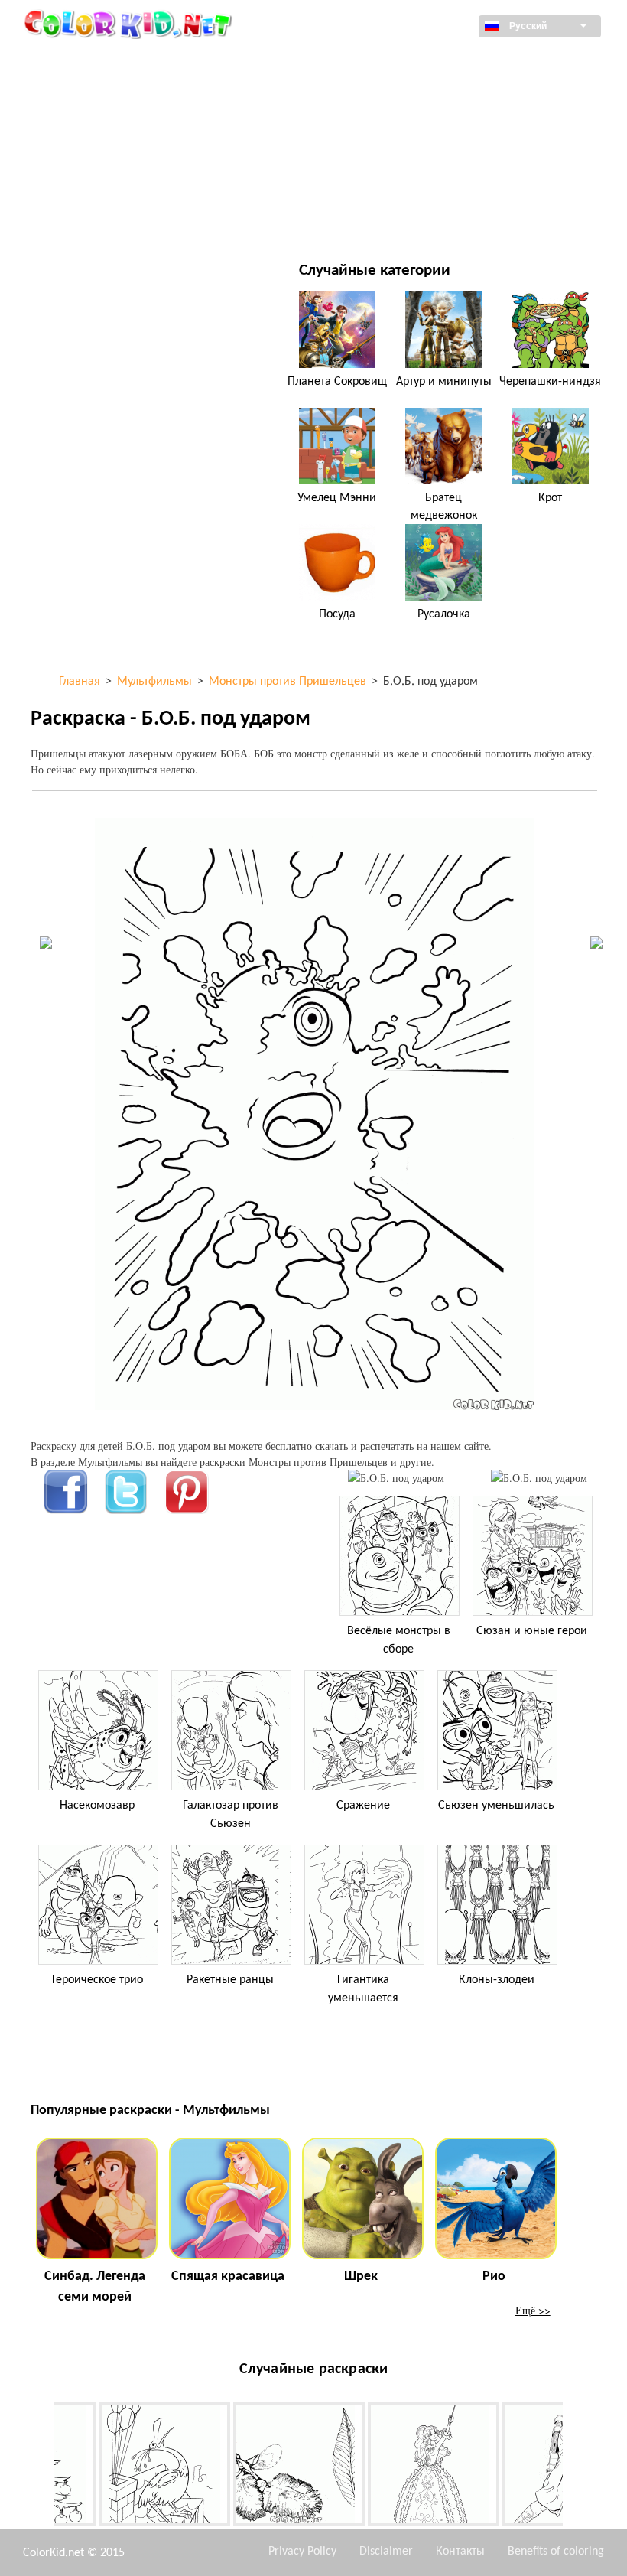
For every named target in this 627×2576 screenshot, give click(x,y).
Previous (42, 2467)
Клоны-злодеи (497, 1980)
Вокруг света (396, 61)
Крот (550, 498)
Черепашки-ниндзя (550, 382)
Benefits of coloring (556, 2552)
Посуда (337, 614)
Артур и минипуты (444, 382)
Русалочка (444, 614)
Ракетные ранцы (230, 1980)
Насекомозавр (97, 1806)
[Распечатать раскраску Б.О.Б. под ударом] (396, 1478)
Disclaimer (386, 2552)
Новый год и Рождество (426, 186)
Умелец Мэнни (337, 498)
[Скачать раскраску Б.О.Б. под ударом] (539, 1478)
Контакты (460, 2552)
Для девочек (396, 124)
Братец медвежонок (444, 506)
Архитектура (97, 92)
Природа (385, 218)
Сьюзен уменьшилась (496, 1806)
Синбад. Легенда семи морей (95, 2287)
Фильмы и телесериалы (128, 218)
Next (574, 2467)
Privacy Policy (302, 2552)
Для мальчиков (404, 155)
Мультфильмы (104, 124)
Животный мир (403, 92)
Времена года (101, 155)
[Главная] (130, 24)
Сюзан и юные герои (532, 1631)
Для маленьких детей (123, 186)
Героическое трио (97, 1980)
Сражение (363, 1806)
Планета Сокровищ (337, 382)
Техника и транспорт (119, 61)
